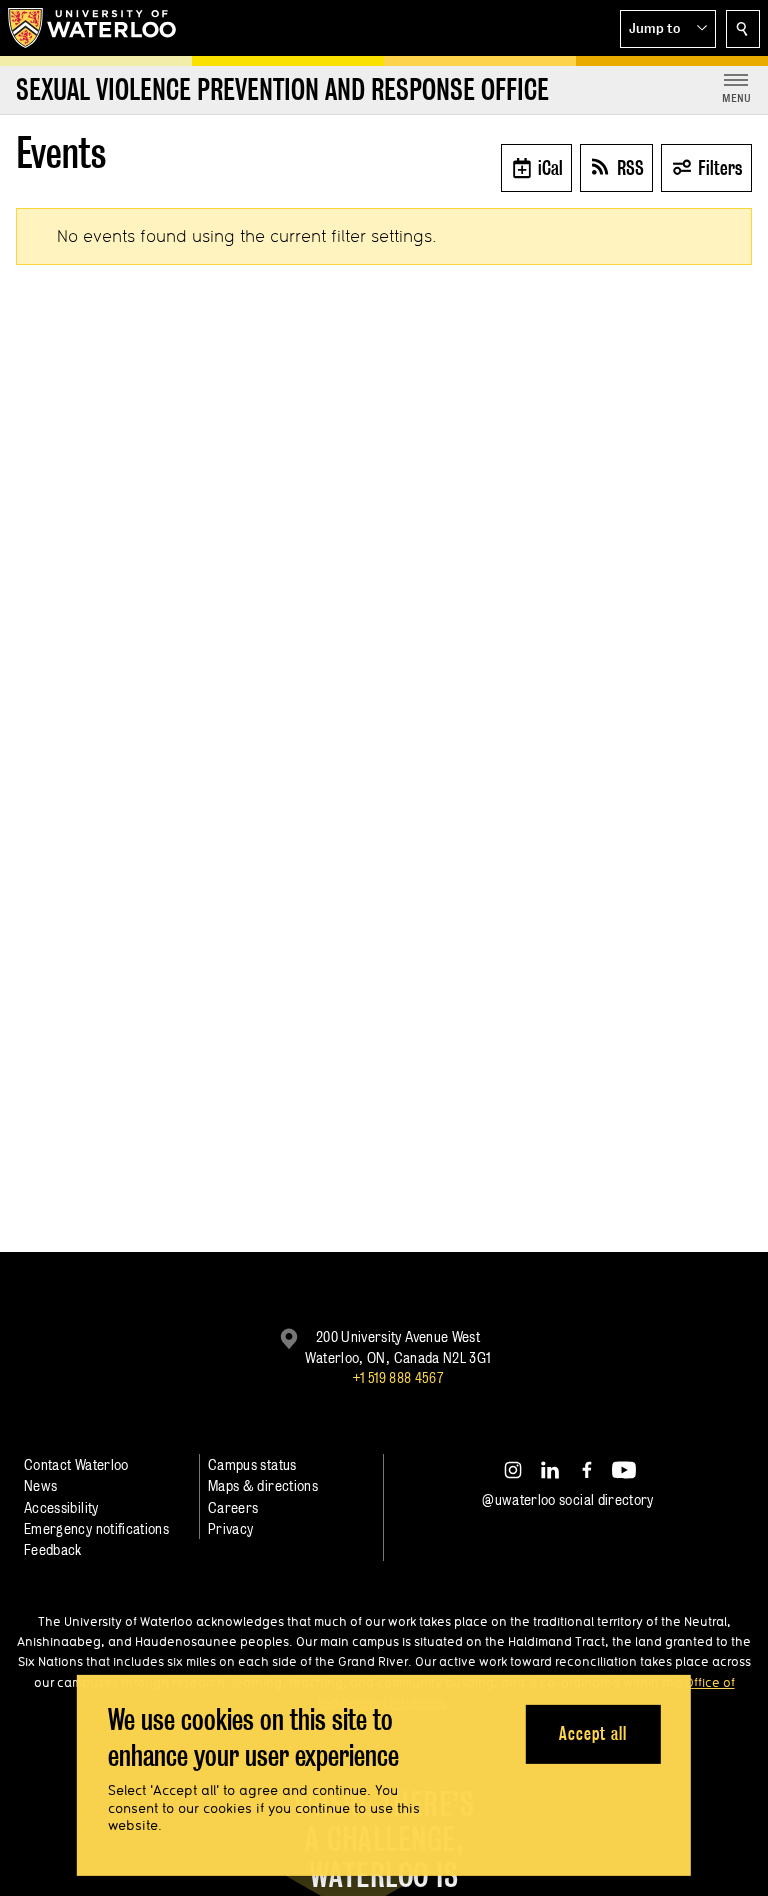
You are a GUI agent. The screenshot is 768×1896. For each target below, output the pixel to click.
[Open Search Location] (743, 29)
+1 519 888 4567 (398, 1377)
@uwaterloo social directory (568, 1499)
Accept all (592, 1733)
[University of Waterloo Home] (93, 28)
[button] (668, 29)
